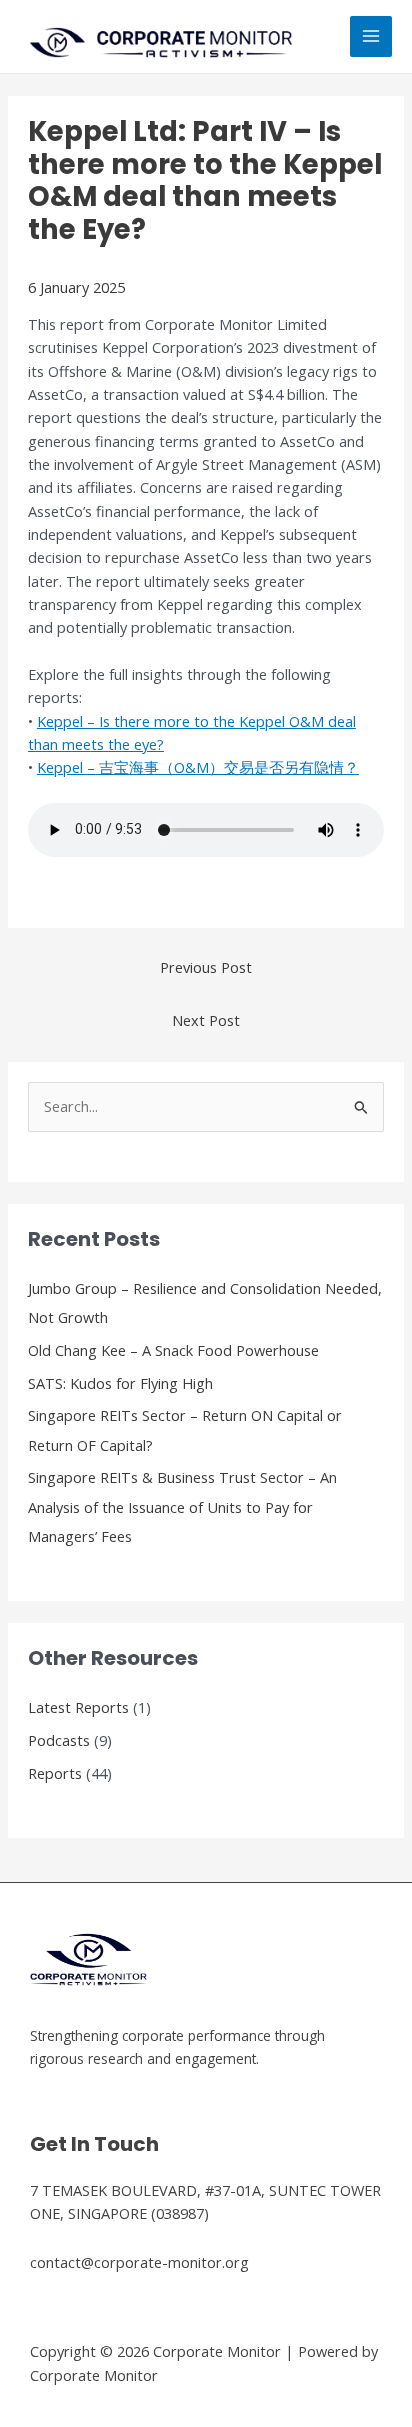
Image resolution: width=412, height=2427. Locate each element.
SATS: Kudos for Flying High (120, 1383)
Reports (55, 1773)
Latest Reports (78, 1707)
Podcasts (59, 1740)
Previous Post (206, 967)
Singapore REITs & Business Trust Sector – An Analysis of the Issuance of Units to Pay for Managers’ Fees (182, 1506)
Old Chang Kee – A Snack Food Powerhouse (173, 1350)
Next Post (206, 1020)
